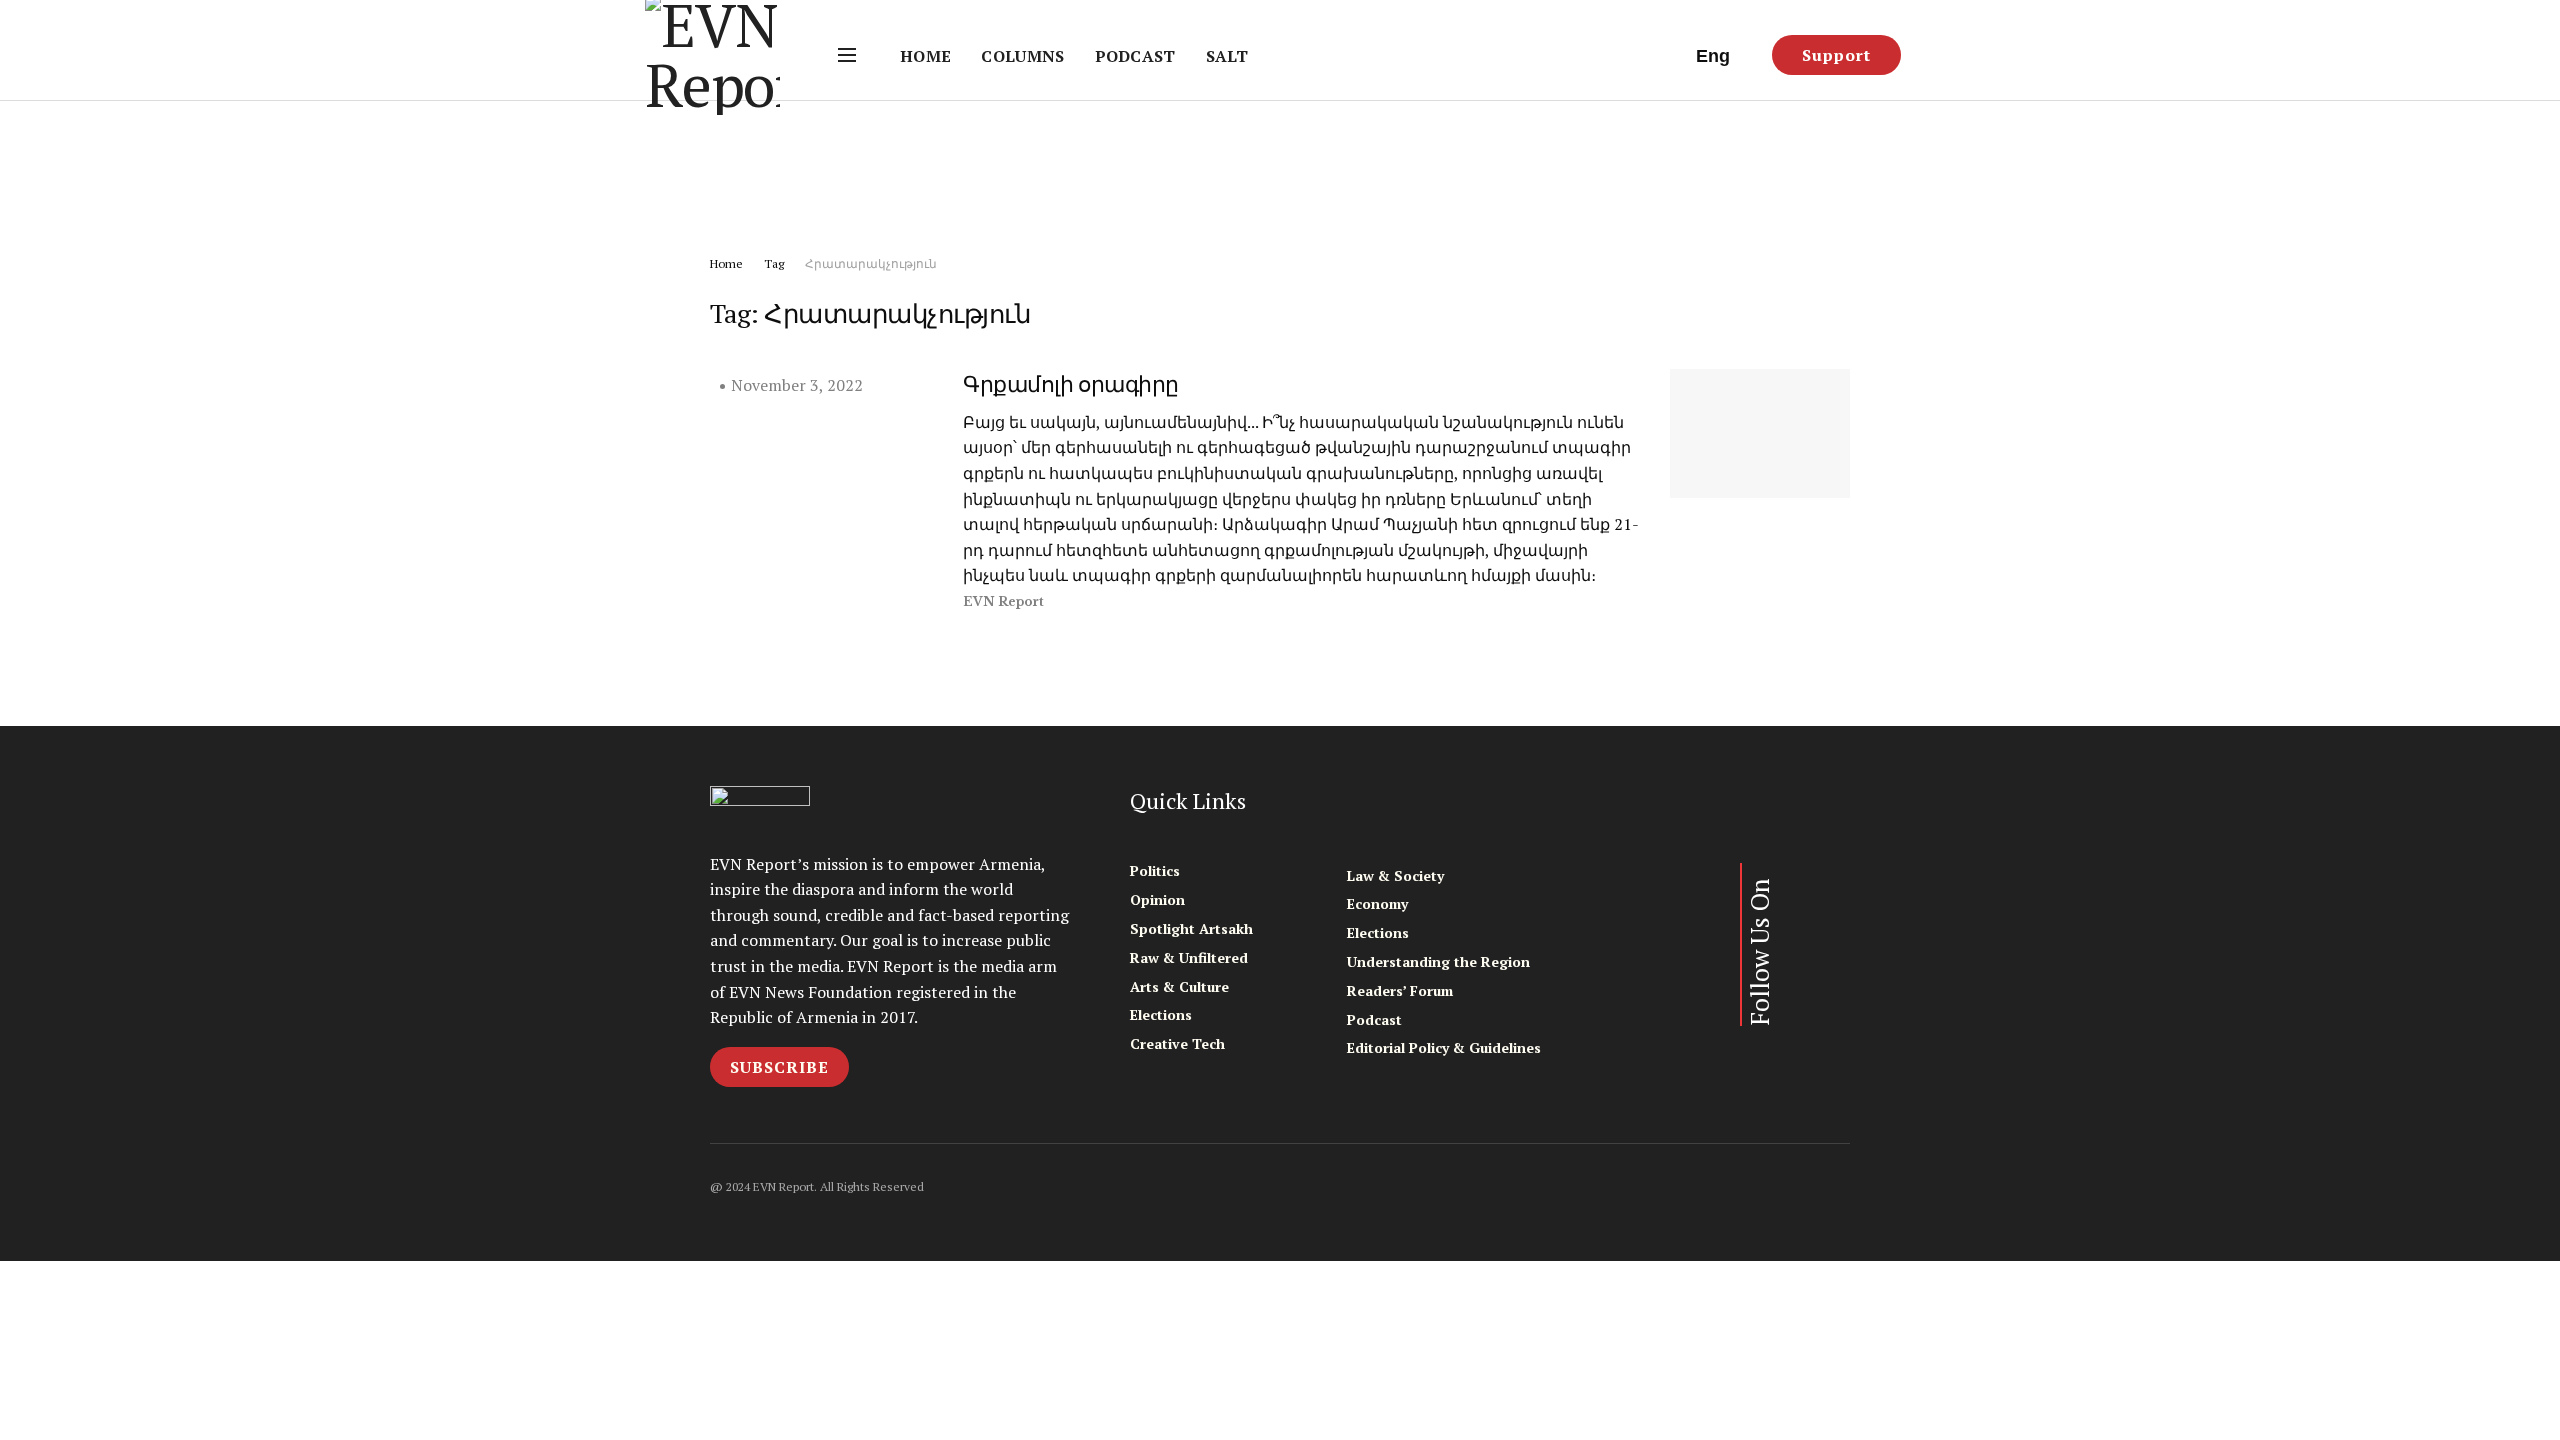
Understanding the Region (1438, 961)
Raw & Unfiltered (1189, 957)
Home (925, 56)
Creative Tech (1177, 1043)
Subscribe (779, 1067)
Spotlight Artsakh (1191, 928)
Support (1836, 55)
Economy (1377, 903)
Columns (1022, 56)
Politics (1155, 870)
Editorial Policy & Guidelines (1444, 1047)
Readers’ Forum (1400, 990)
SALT (1227, 56)
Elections (1161, 1014)
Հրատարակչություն (871, 263)
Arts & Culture (1179, 986)
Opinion (1157, 899)
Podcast (1135, 56)
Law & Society (1395, 875)
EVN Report (1003, 601)
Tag (774, 263)
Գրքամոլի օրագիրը (1071, 383)
